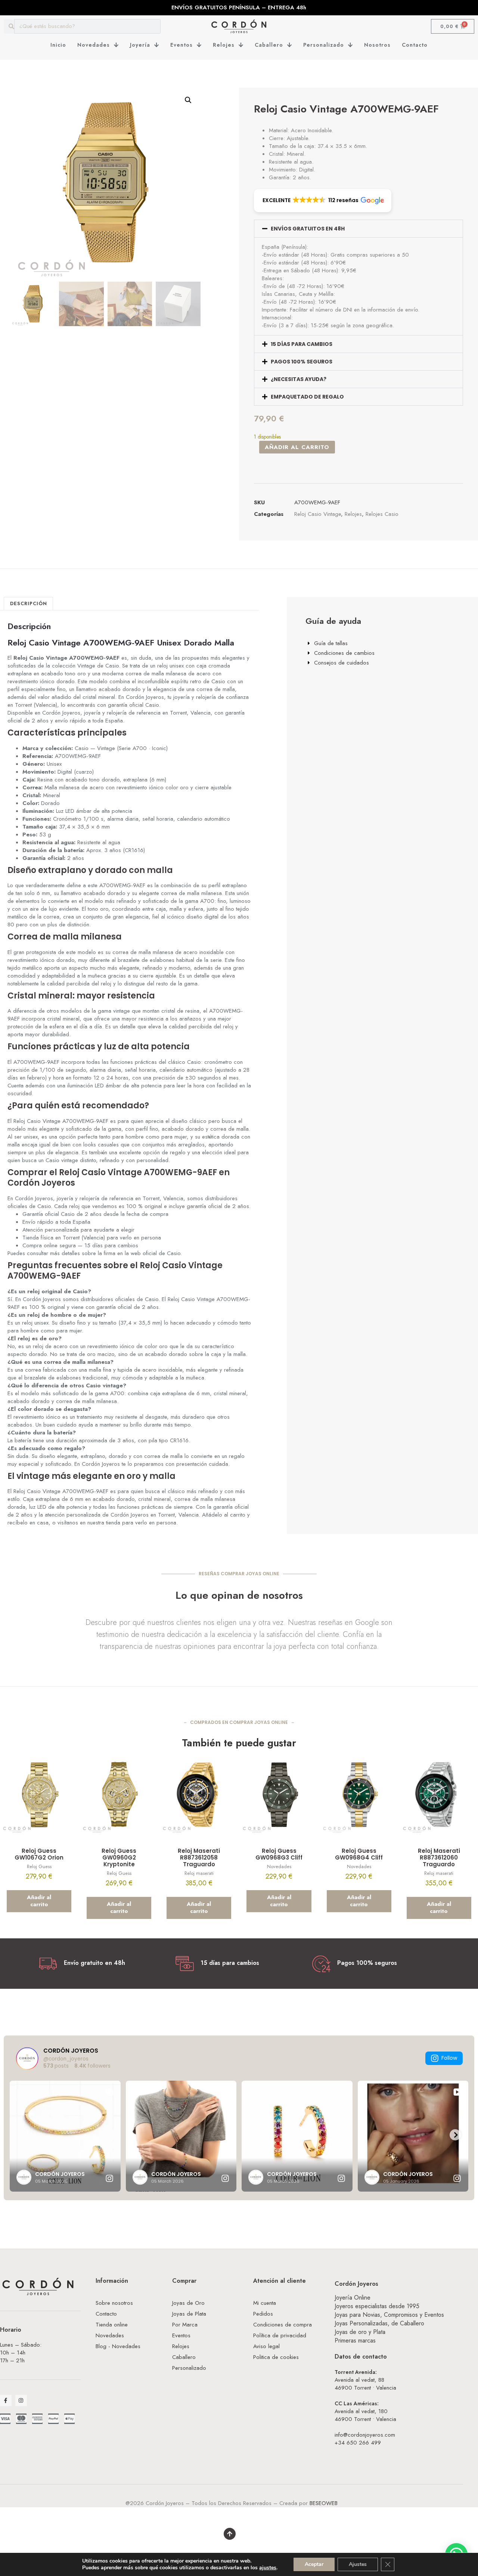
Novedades (94, 45)
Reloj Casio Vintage (318, 514)
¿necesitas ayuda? (299, 379)
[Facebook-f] (6, 2401)
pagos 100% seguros (302, 362)
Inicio (58, 45)
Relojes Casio (382, 514)
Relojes (224, 45)
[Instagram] (21, 2401)
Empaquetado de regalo (307, 397)
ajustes (268, 2568)
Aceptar (314, 2564)
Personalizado (324, 45)
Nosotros (377, 45)
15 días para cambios (302, 344)
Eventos (181, 45)
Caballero (269, 45)
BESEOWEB (324, 2503)
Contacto (415, 45)
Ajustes (358, 2564)
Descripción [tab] (29, 603)
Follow (449, 2058)
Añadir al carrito (297, 447)
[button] (188, 100)
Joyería (140, 45)
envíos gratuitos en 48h (308, 229)
